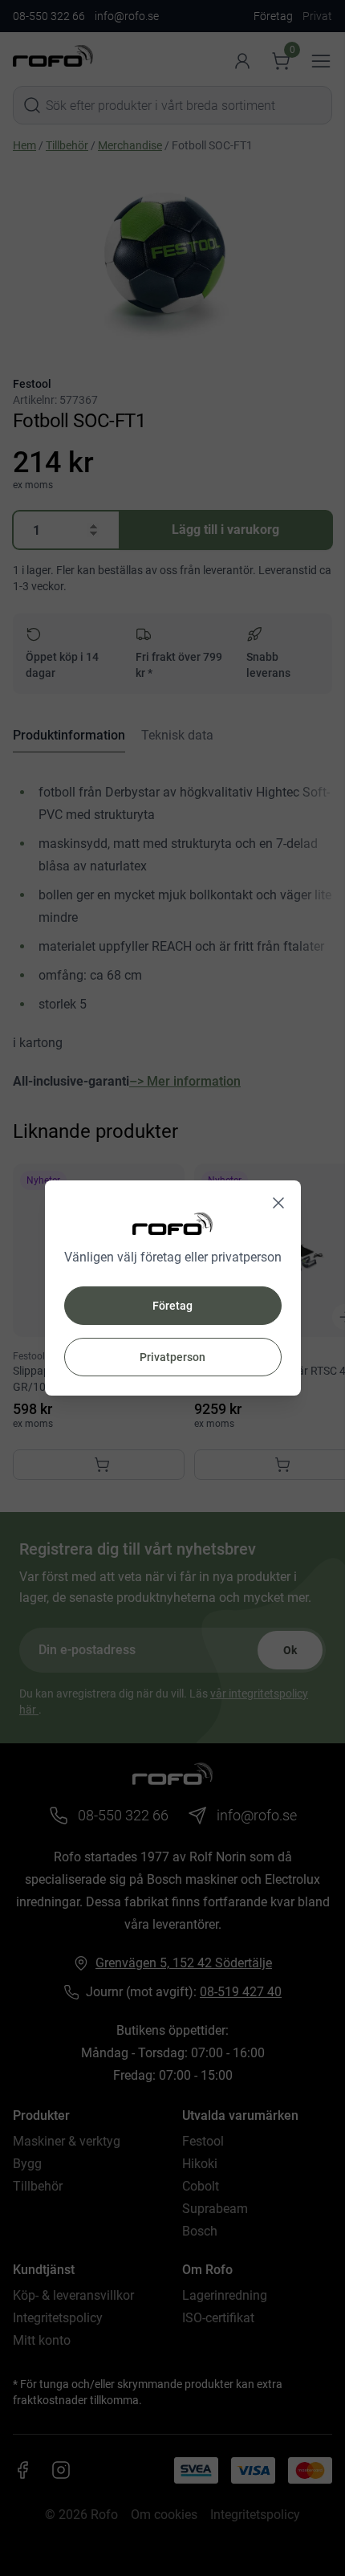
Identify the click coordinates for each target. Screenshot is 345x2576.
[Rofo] (172, 1223)
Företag (172, 1306)
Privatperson (172, 1357)
